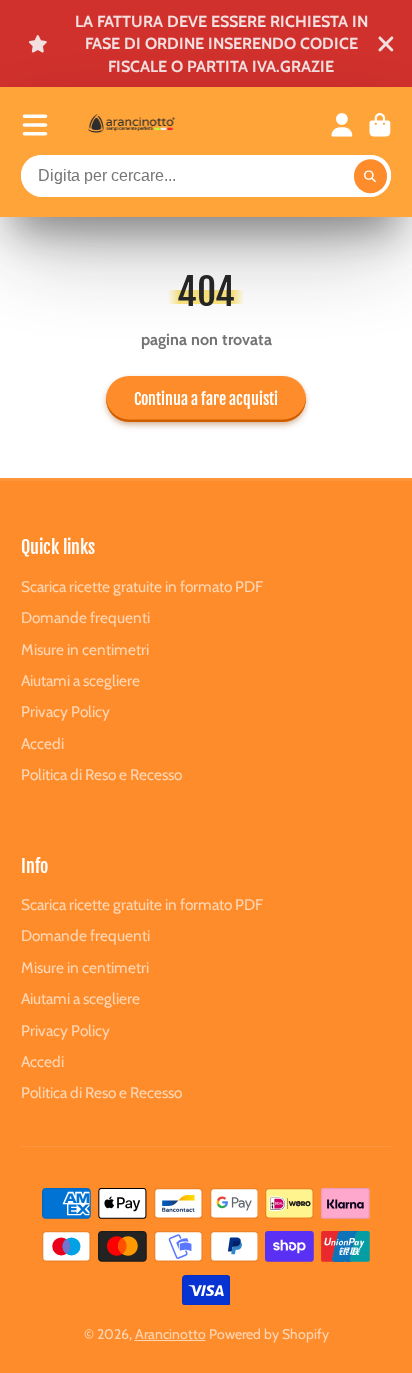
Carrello (380, 125)
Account (342, 125)
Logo (151, 124)
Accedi (42, 743)
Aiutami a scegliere (80, 680)
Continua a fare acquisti (206, 399)
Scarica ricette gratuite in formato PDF (142, 586)
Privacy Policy (65, 711)
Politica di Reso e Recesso (101, 774)
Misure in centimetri (85, 649)
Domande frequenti (85, 617)
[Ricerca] (371, 176)
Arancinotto (170, 1334)
